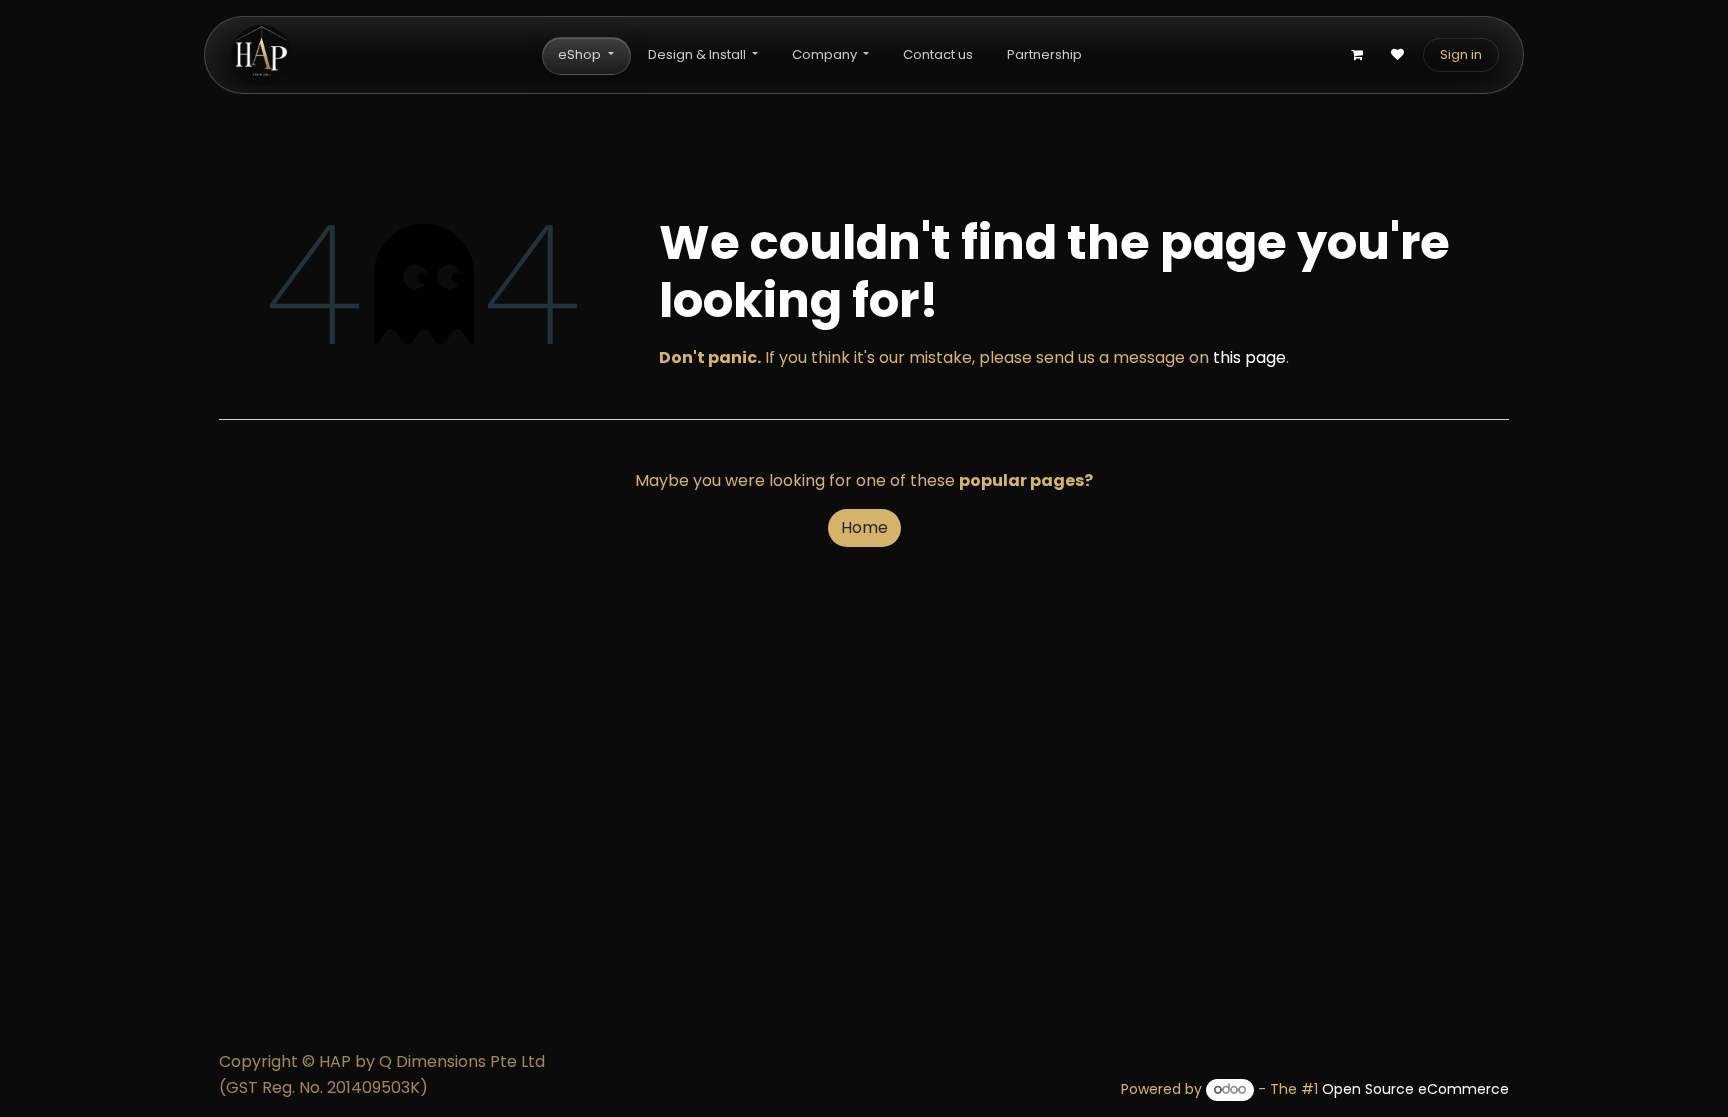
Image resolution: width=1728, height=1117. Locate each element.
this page (1249, 357)
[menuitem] (585, 55)
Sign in (1461, 54)
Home (864, 527)
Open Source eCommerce (1415, 1089)
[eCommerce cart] (1357, 55)
